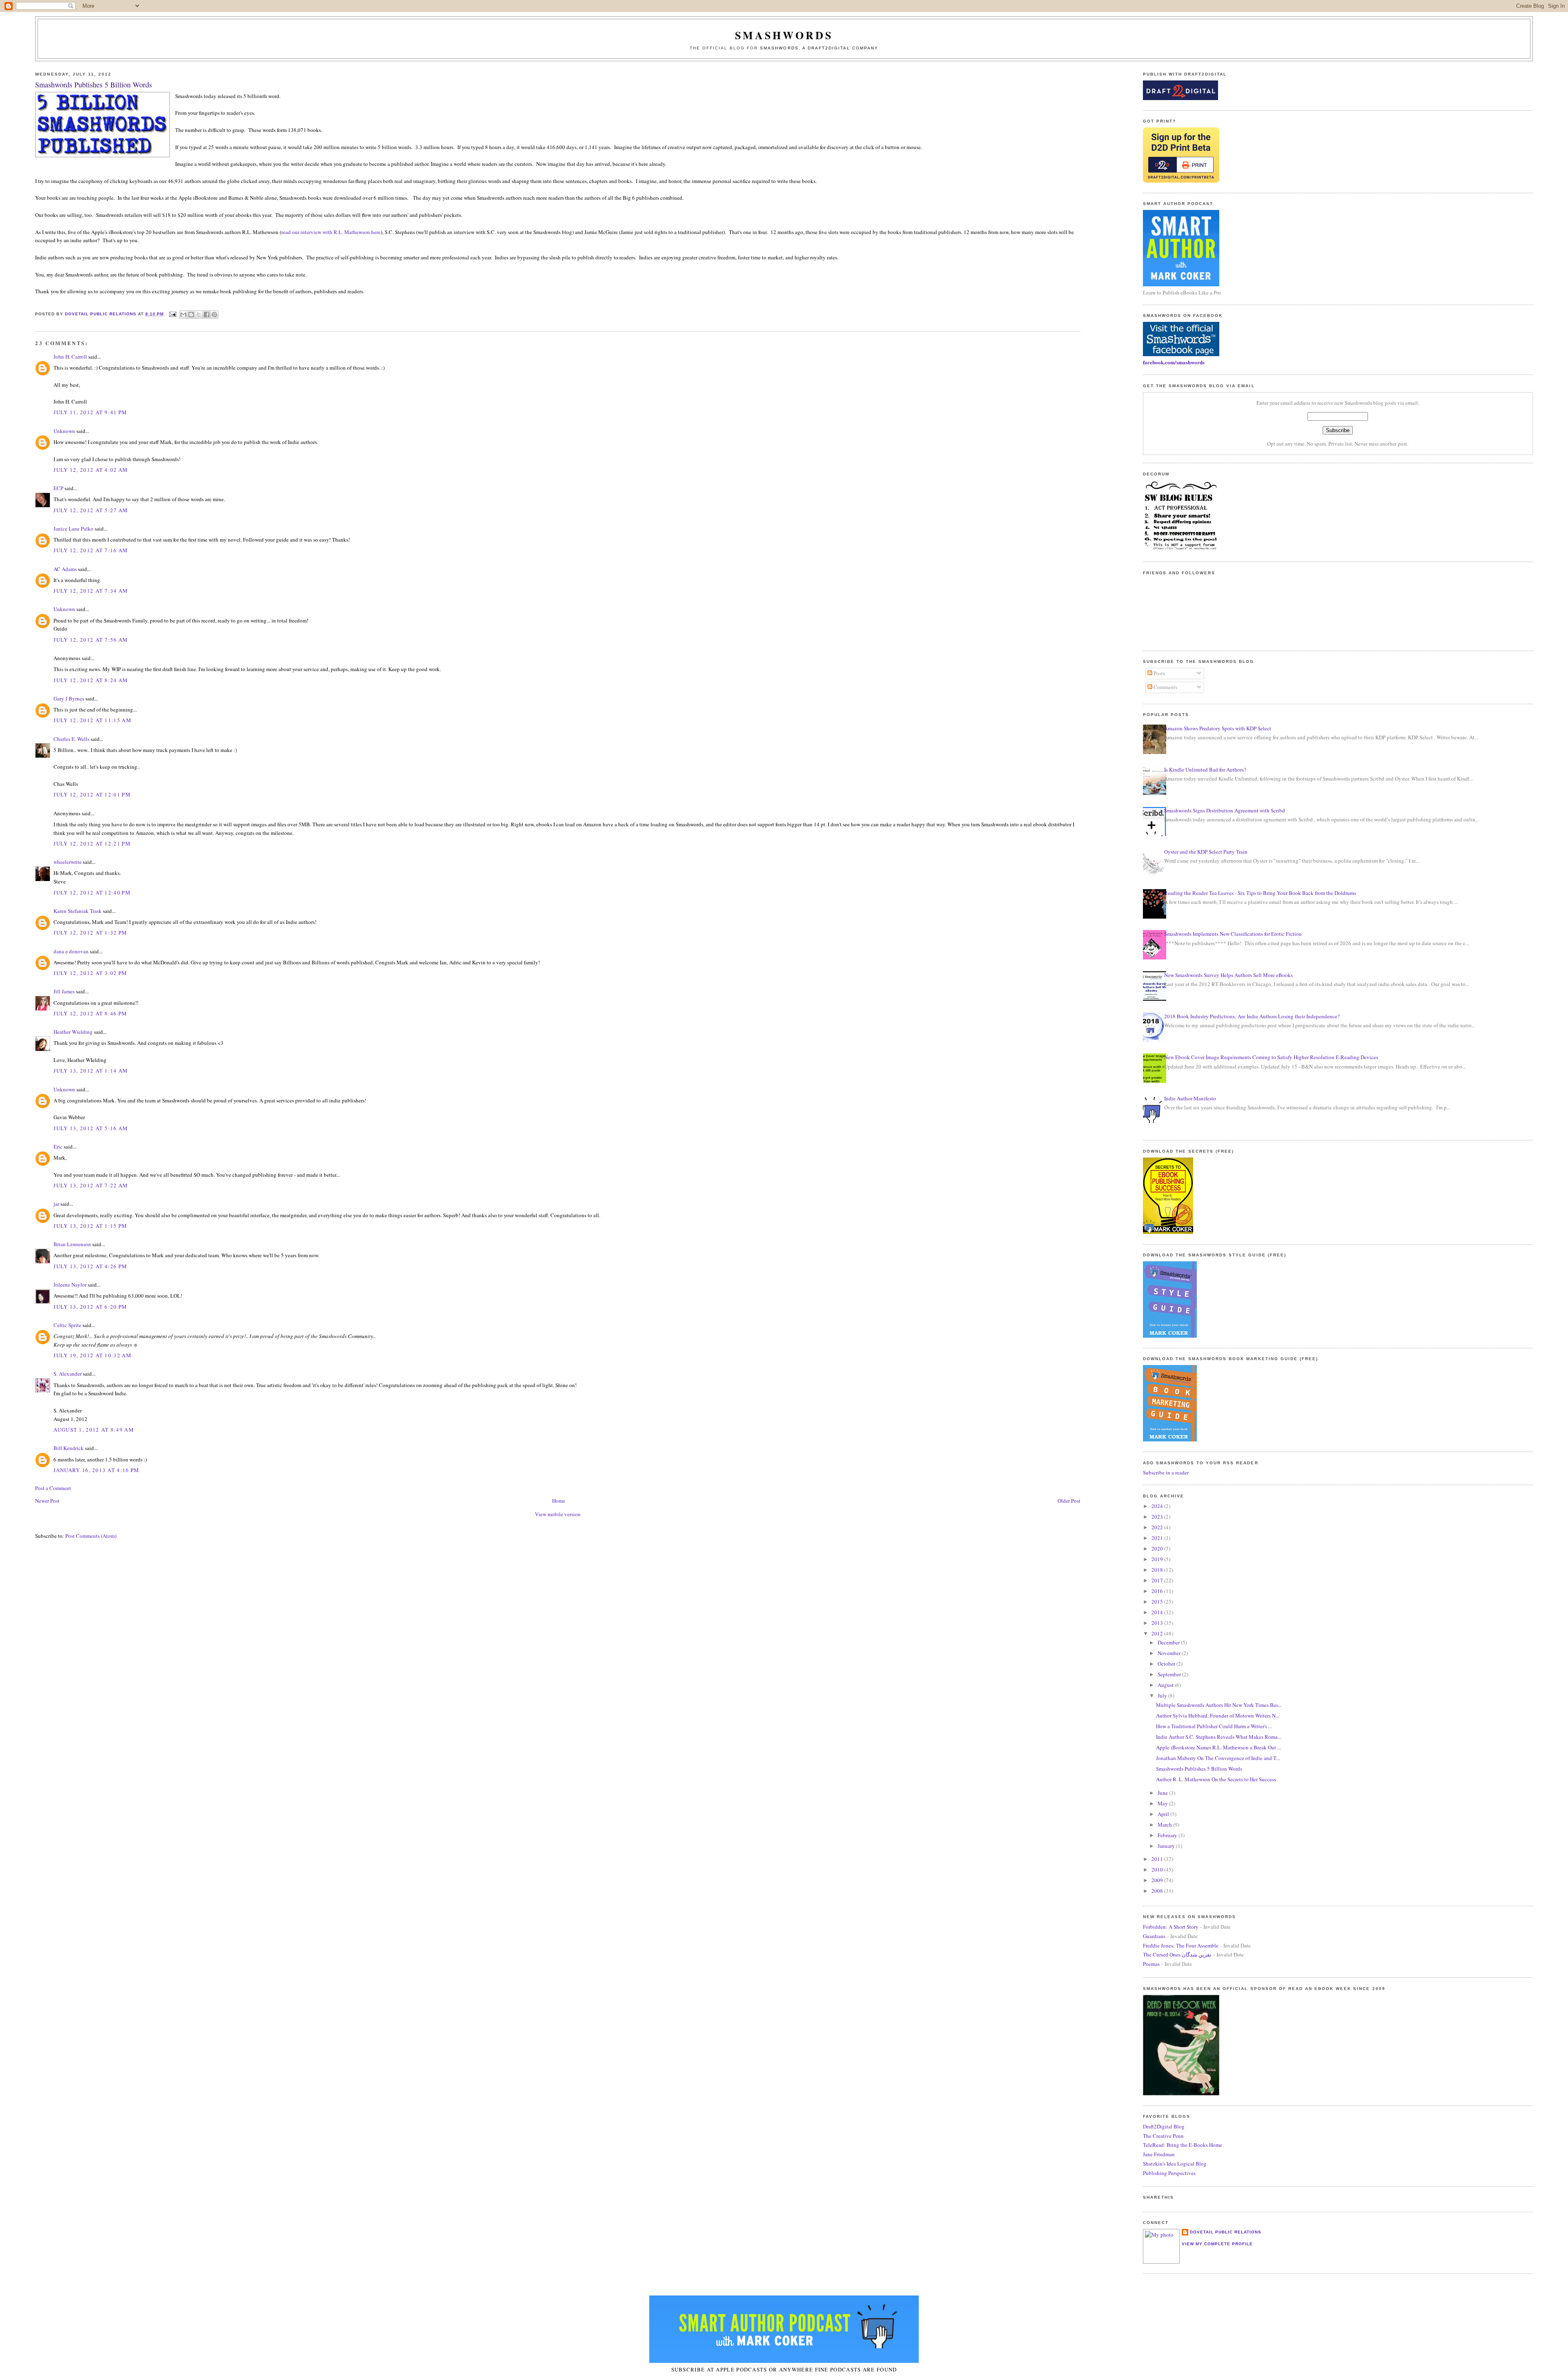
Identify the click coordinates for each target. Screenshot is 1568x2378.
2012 (1158, 1633)
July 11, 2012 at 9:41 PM (90, 412)
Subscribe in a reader (1166, 1472)
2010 (1158, 1869)
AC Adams (65, 569)
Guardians (1154, 1936)
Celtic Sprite (67, 1325)
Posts (1159, 673)
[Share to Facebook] (207, 315)
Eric (58, 1147)
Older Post (1069, 1501)
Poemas (1151, 1964)
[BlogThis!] (191, 315)
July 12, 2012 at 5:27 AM (91, 510)
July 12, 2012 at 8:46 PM (90, 1013)
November (1170, 1653)
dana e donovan (71, 951)
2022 (1158, 1527)
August (1166, 1685)
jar (56, 1204)
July (1163, 1695)
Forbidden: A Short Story (1171, 1927)
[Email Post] (173, 314)
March (1165, 1825)
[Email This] (183, 315)
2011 (1158, 1859)
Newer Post (47, 1501)
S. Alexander (68, 1374)
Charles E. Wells (71, 739)
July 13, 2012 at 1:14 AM (91, 1071)
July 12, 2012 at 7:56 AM (91, 640)
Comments (1165, 687)
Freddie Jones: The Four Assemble (1181, 1945)
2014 (1158, 1612)
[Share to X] (199, 315)
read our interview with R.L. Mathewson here (331, 232)
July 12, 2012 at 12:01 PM (92, 794)
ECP (58, 488)
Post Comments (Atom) (91, 1536)
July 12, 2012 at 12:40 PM (92, 892)
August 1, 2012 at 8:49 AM (94, 1430)
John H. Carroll (70, 357)
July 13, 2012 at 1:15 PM (90, 1226)
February (1168, 1835)
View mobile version (558, 1514)
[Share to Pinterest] (214, 315)
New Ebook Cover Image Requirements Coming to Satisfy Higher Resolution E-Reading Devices (1271, 1057)
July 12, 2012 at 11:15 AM (92, 720)
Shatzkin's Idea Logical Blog (1175, 2164)
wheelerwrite (68, 862)
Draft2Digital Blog (1164, 2126)
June (1163, 1793)
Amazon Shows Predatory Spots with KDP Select (1218, 728)
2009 (1158, 1880)
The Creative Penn (1163, 2136)
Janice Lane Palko (73, 529)
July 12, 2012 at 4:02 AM (91, 470)
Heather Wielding (73, 1032)
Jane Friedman (1159, 2154)
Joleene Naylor (70, 1285)
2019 (1158, 1559)
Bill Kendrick (69, 1448)
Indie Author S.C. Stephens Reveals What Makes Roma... (1219, 1737)
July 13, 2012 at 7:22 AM (91, 1185)
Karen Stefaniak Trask (78, 911)
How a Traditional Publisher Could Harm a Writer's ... (1214, 1726)
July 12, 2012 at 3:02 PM (90, 973)
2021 (1158, 1538)
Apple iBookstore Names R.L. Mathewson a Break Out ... (1218, 1747)
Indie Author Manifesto (1190, 1098)
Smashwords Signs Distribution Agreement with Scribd (1225, 810)
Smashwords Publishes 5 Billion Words (1199, 1769)
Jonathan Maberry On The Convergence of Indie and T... (1218, 1758)
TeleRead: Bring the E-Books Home (1183, 2145)
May (1163, 1803)
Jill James (64, 991)
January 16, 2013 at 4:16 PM (96, 1470)
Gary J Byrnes (69, 698)
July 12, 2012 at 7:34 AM (91, 591)
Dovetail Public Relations (1226, 2232)
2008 (1158, 1891)
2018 (1158, 1570)
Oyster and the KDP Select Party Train (1206, 852)
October (1167, 1664)
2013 (1158, 1623)
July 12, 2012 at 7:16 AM (91, 550)
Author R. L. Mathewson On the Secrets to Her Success (1216, 1779)
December (1169, 1642)
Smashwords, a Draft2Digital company (819, 48)
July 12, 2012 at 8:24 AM (91, 680)
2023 (1158, 1517)
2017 (1158, 1580)
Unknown (64, 431)
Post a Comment (53, 1488)
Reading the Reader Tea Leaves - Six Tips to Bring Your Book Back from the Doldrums (1260, 893)
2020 (1158, 1548)
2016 (1158, 1591)
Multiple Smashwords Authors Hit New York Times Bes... (1219, 1705)
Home (559, 1501)
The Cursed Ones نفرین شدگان (1177, 1954)
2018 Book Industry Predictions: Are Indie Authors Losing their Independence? (1252, 1016)
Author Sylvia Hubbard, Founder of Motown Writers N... (1218, 1715)
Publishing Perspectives (1169, 2173)
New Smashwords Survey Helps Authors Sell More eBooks (1228, 975)
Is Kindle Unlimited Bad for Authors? (1205, 770)
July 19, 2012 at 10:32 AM (92, 1355)
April (1164, 1814)
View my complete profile (1217, 2244)
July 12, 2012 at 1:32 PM (90, 932)
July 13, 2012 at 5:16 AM (91, 1128)
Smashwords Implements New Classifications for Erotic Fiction (1233, 934)
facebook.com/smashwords (1174, 362)
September (1170, 1674)
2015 (1158, 1602)
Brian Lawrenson (72, 1244)
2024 (1158, 1506)
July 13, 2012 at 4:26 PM (90, 1266)
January (1167, 1846)
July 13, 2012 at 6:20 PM (90, 1307)
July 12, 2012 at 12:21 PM (92, 843)
